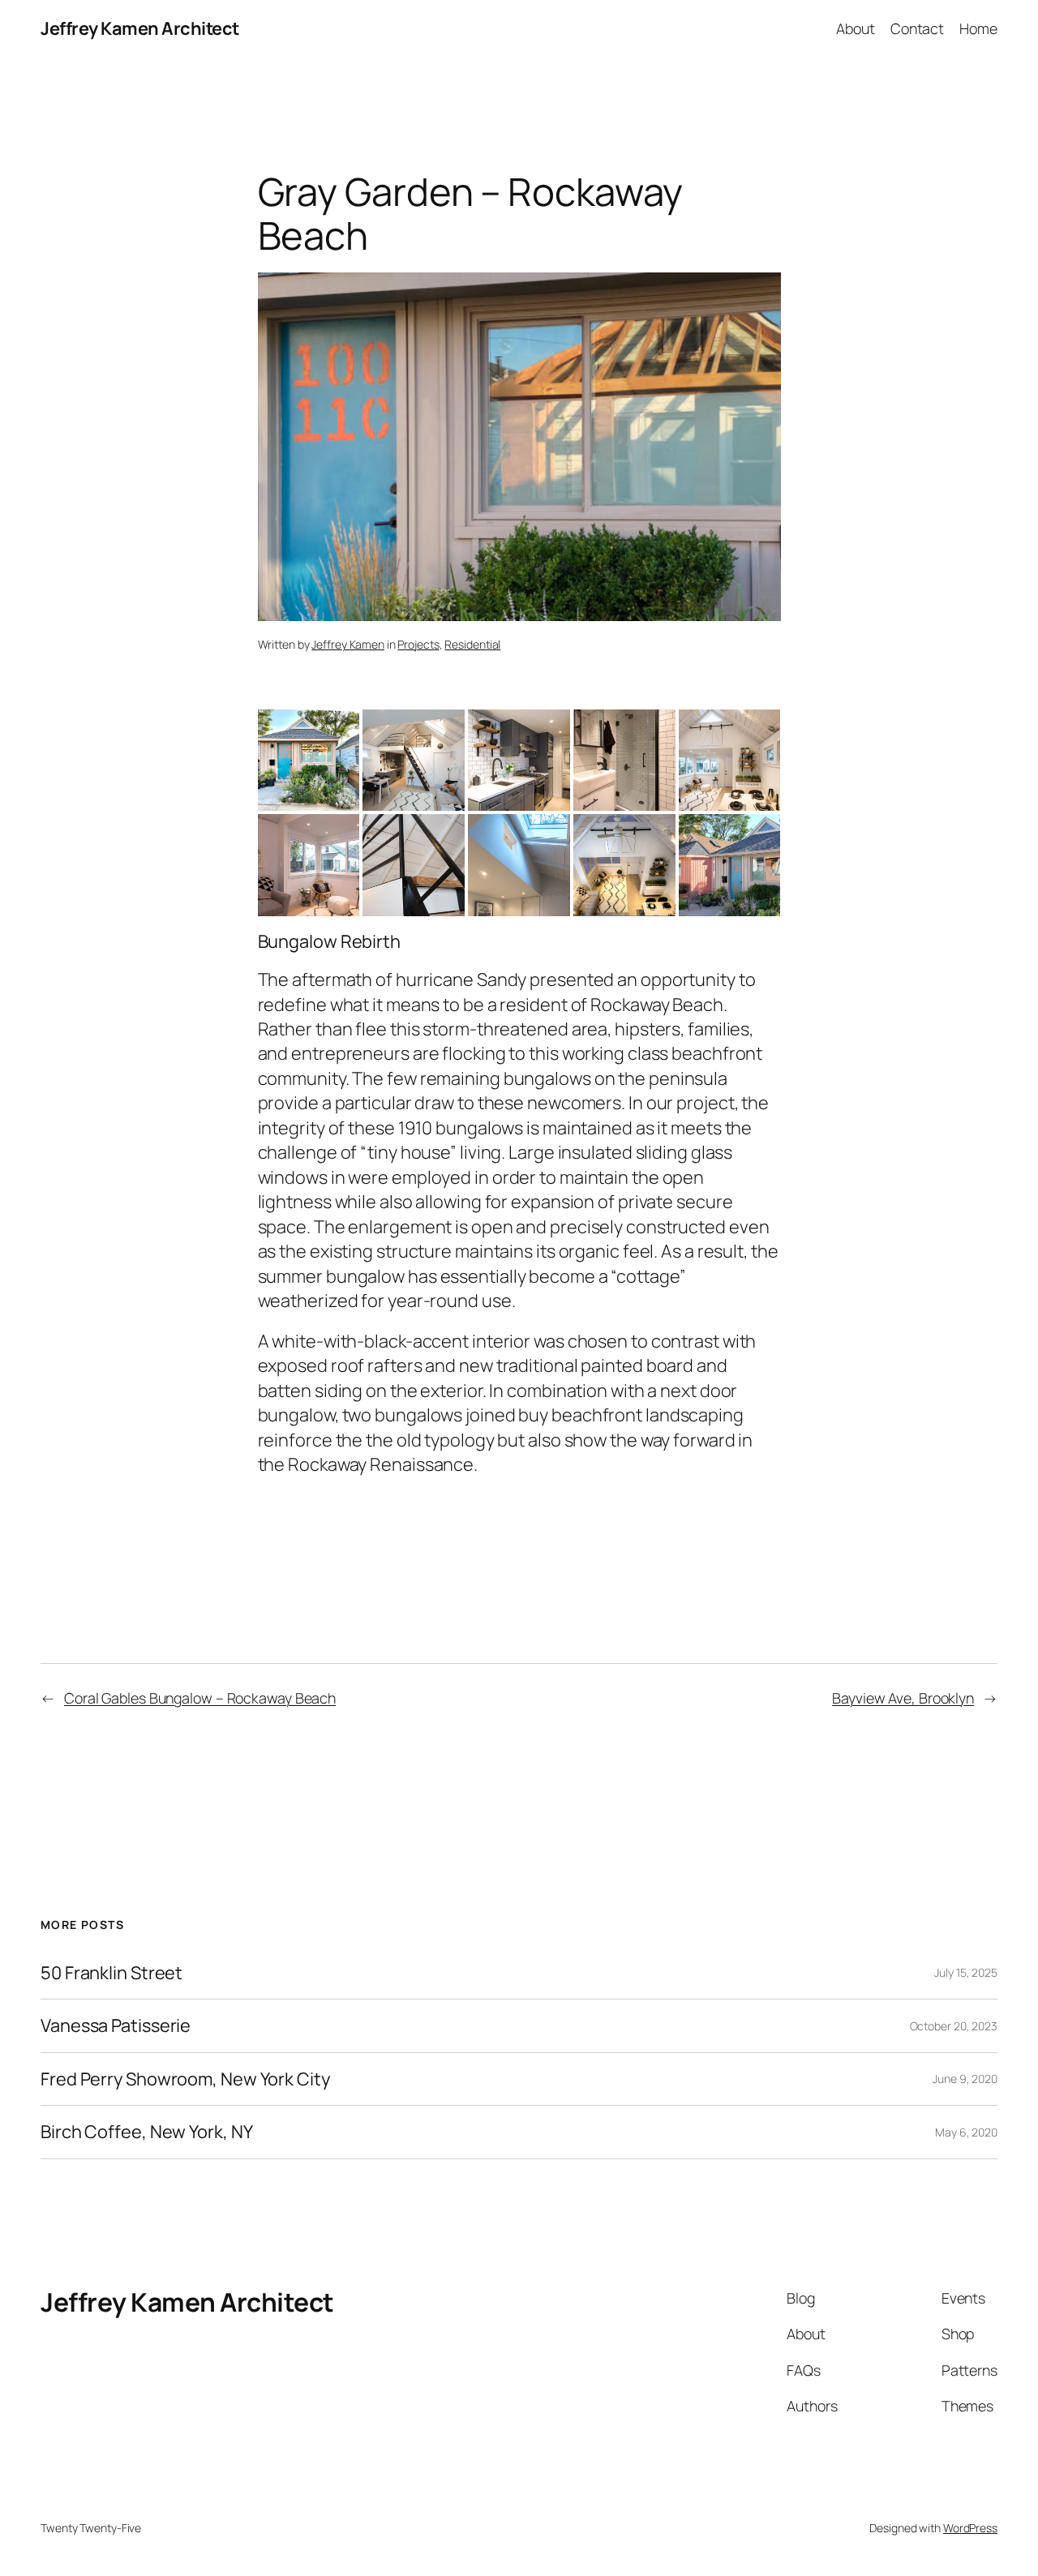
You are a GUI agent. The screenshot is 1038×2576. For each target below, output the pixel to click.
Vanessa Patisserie (116, 2025)
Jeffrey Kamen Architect (140, 28)
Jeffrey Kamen (348, 644)
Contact (917, 28)
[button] (309, 761)
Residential (472, 644)
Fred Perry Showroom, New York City (185, 2079)
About (856, 28)
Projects (418, 644)
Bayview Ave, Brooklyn (903, 1698)
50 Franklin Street (112, 1973)
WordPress (970, 2528)
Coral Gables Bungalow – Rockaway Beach (200, 1698)
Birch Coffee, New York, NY (146, 2132)
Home (978, 28)
